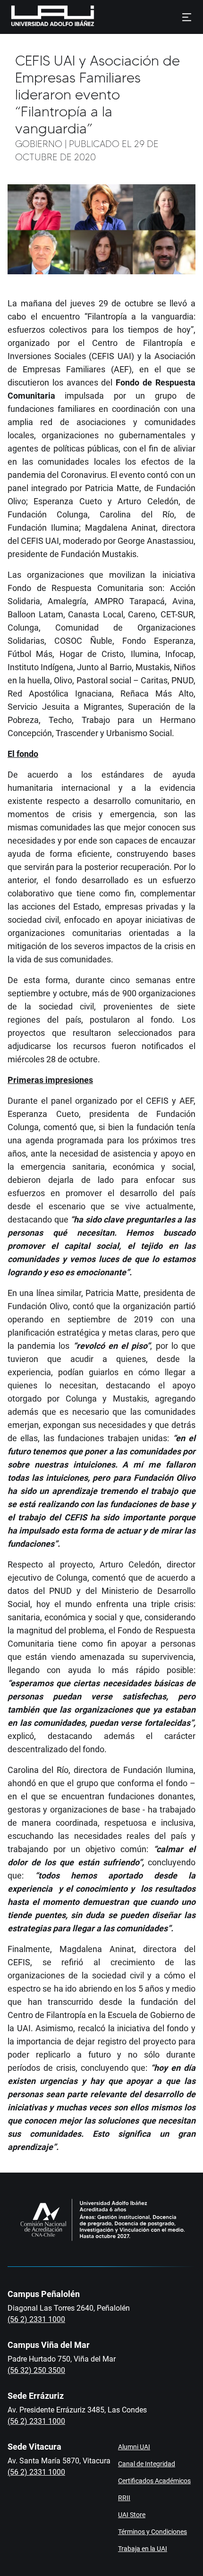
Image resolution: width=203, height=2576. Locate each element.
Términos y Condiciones (152, 2532)
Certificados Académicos (154, 2481)
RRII (124, 2498)
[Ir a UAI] (38, 17)
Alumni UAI (134, 2447)
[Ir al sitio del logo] (98, 17)
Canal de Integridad (147, 2464)
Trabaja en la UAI (143, 2549)
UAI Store (132, 2515)
